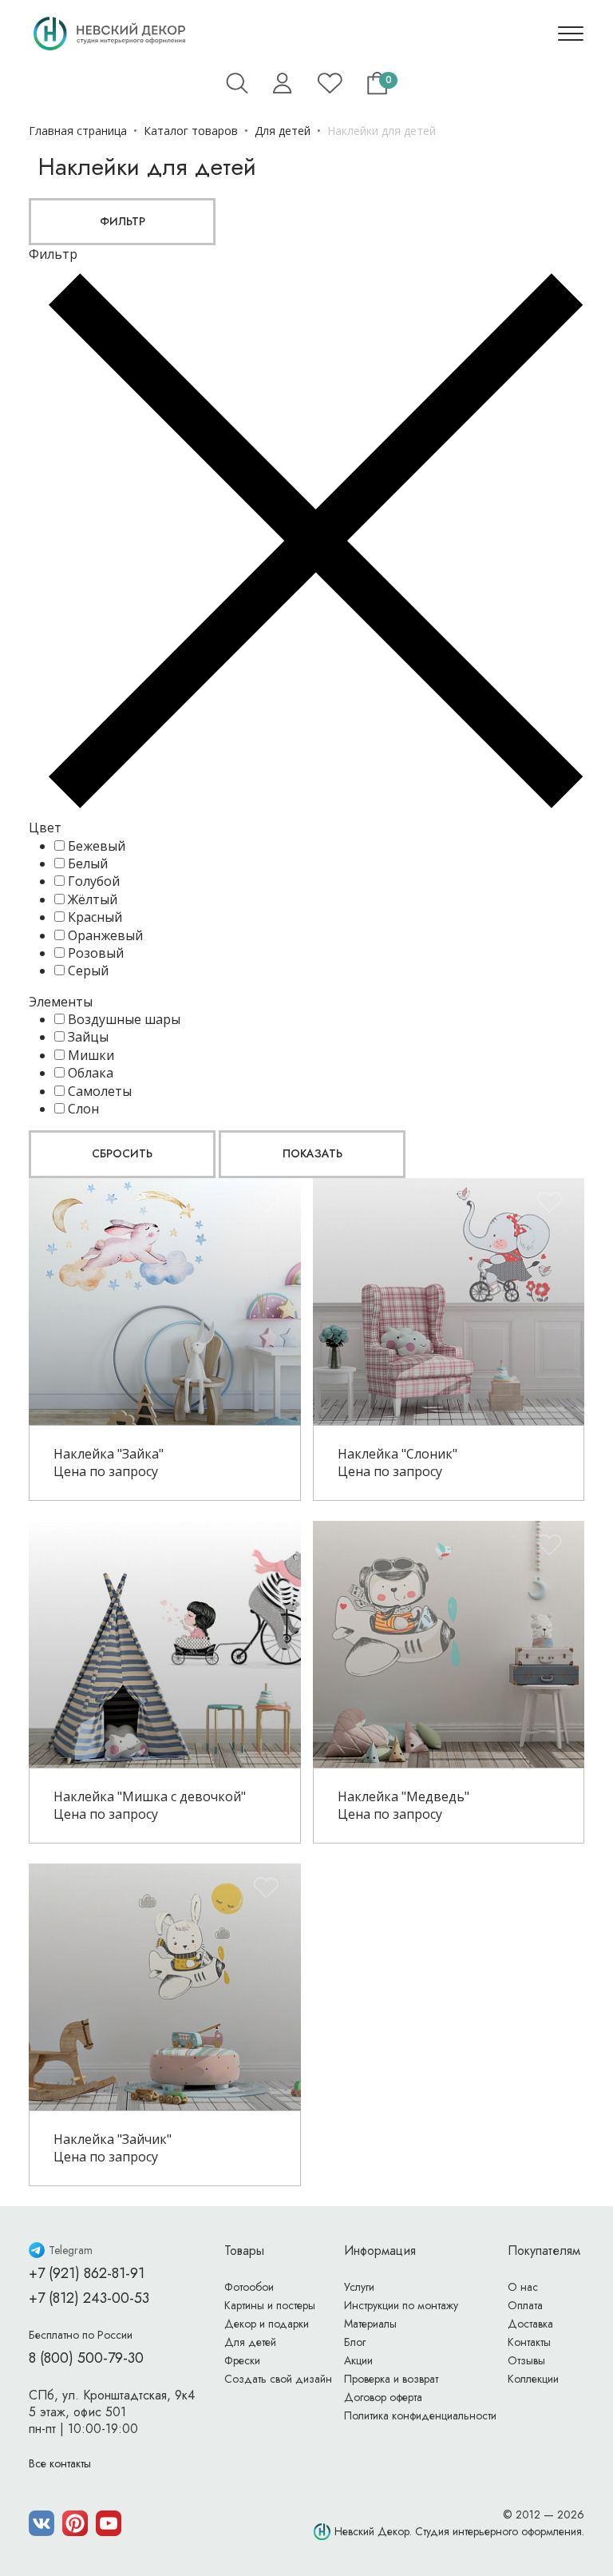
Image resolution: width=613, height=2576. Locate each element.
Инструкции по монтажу (401, 2305)
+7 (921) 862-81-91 (87, 2273)
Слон (83, 1109)
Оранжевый (105, 935)
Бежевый (97, 846)
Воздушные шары (124, 1019)
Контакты (529, 2342)
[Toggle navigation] (571, 34)
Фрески (242, 2360)
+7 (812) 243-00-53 (89, 2298)
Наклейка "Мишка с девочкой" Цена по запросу (150, 1805)
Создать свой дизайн (278, 2379)
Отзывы (526, 2360)
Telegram (71, 2250)
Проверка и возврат (391, 2379)
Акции (358, 2360)
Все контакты (60, 2463)
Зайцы (88, 1037)
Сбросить (122, 1153)
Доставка (530, 2324)
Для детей (250, 2342)
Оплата (525, 2305)
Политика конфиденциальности (420, 2415)
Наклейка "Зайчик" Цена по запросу (113, 2148)
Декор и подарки (267, 2324)
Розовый (96, 953)
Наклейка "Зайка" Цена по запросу (109, 1463)
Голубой (94, 881)
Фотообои (249, 2287)
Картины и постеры (270, 2305)
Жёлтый (93, 899)
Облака (91, 1073)
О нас (523, 2287)
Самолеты (100, 1091)
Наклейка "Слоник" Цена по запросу (397, 1463)
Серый (88, 970)
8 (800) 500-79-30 (86, 2358)
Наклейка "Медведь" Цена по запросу (403, 1805)
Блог (355, 2342)
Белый (88, 863)
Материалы (370, 2324)
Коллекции (533, 2379)
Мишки (91, 1055)
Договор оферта (383, 2397)
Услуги (359, 2287)
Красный (95, 917)
